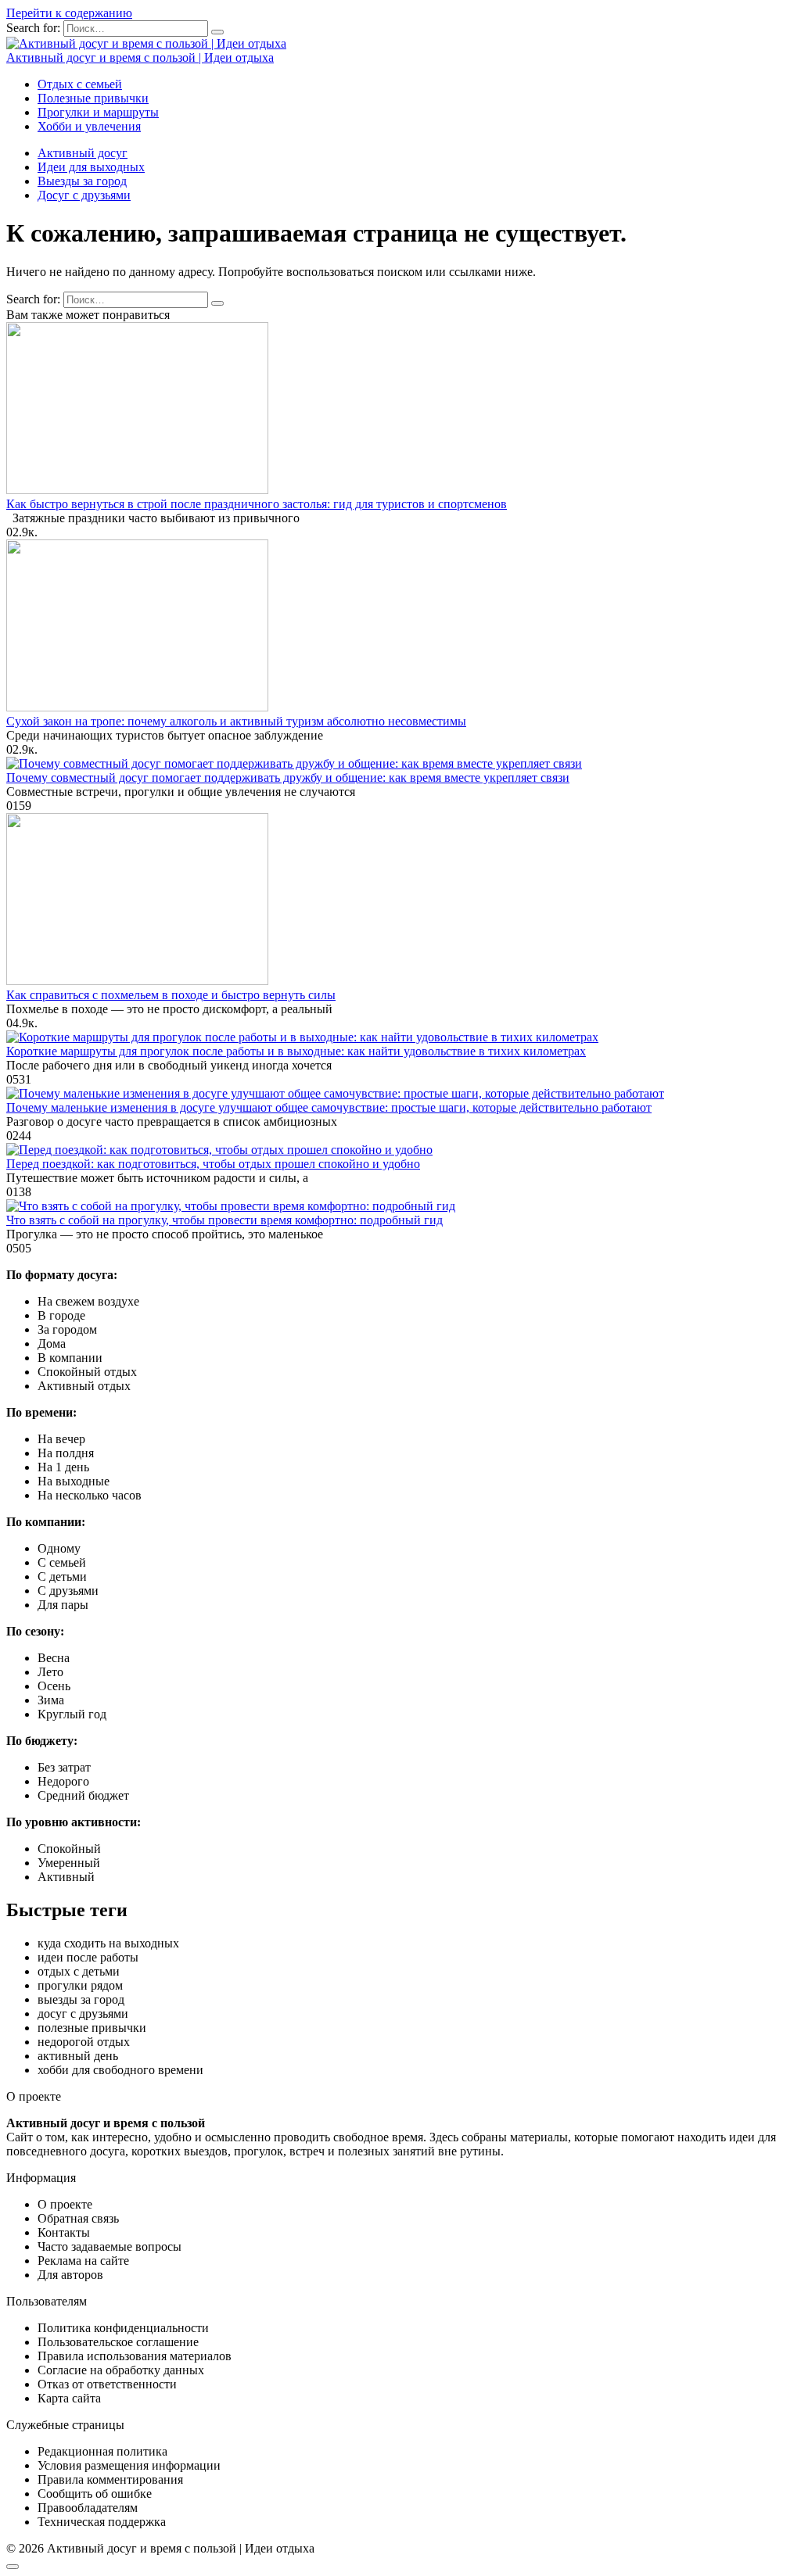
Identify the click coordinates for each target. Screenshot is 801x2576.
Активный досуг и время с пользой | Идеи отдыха (140, 57)
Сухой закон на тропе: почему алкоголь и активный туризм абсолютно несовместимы (236, 721)
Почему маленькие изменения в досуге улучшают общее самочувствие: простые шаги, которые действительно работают (329, 1107)
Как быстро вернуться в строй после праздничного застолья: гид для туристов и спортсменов (257, 504)
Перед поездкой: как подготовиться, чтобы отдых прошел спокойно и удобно (213, 1164)
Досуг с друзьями (84, 195)
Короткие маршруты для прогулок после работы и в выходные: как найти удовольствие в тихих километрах (296, 1051)
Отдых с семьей (80, 84)
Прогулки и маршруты (98, 112)
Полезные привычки (93, 98)
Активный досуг (83, 153)
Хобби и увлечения (89, 126)
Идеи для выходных (91, 167)
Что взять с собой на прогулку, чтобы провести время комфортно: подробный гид (224, 1220)
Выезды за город (82, 181)
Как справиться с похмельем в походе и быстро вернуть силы (171, 995)
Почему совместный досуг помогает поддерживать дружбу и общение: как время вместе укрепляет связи (288, 777)
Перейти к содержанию (69, 13)
